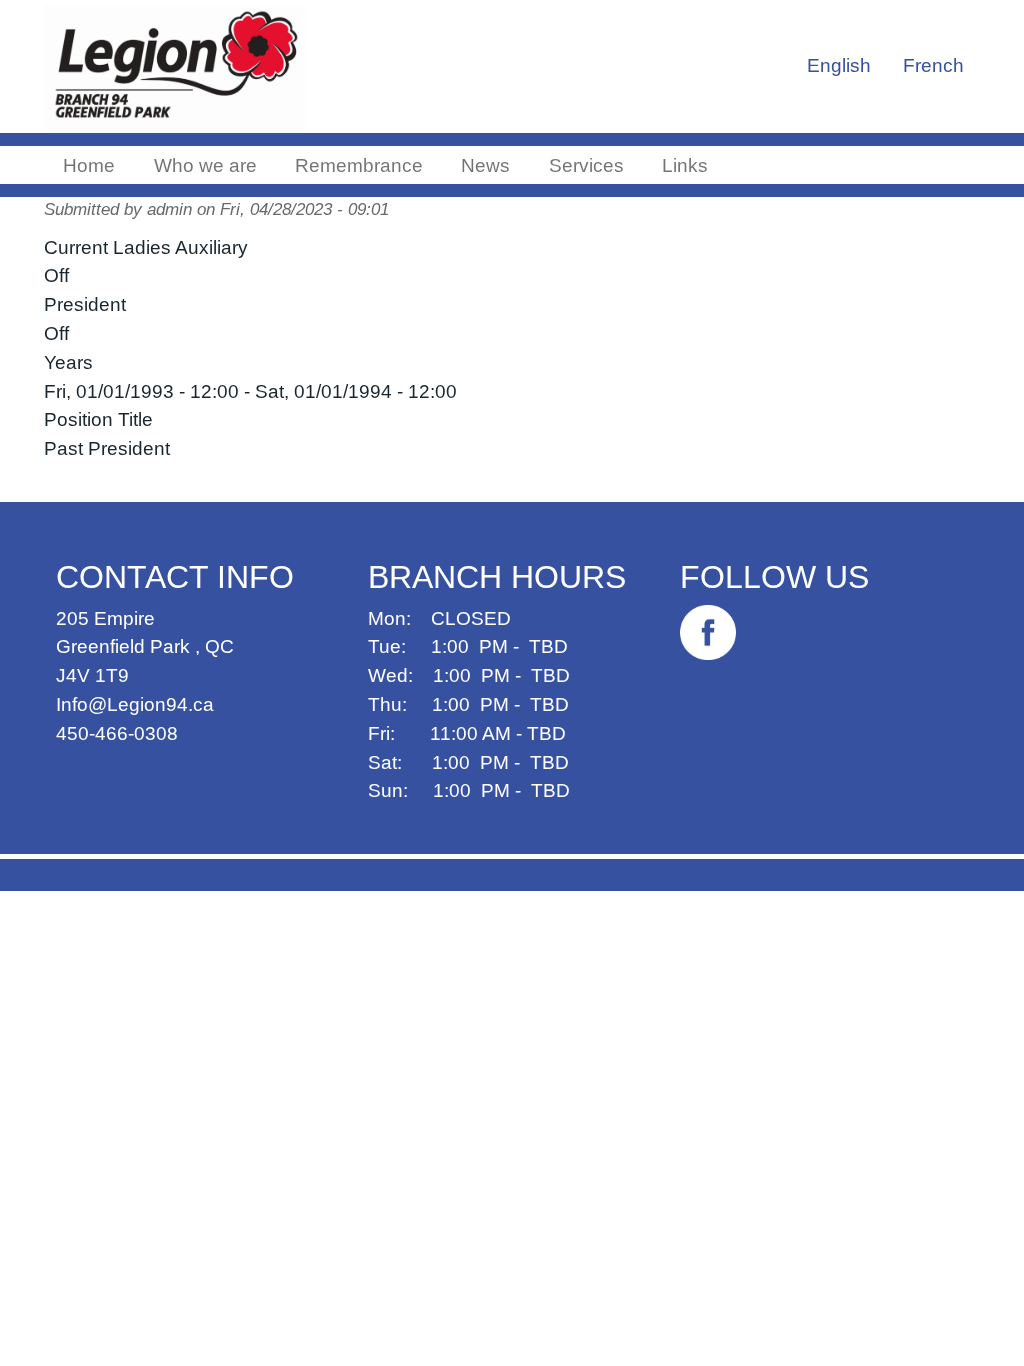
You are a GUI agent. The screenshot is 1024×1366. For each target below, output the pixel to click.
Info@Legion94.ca (135, 704)
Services (586, 165)
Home (89, 165)
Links (685, 165)
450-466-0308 (117, 733)
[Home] (186, 66)
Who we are (205, 165)
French (933, 65)
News (485, 165)
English (839, 65)
